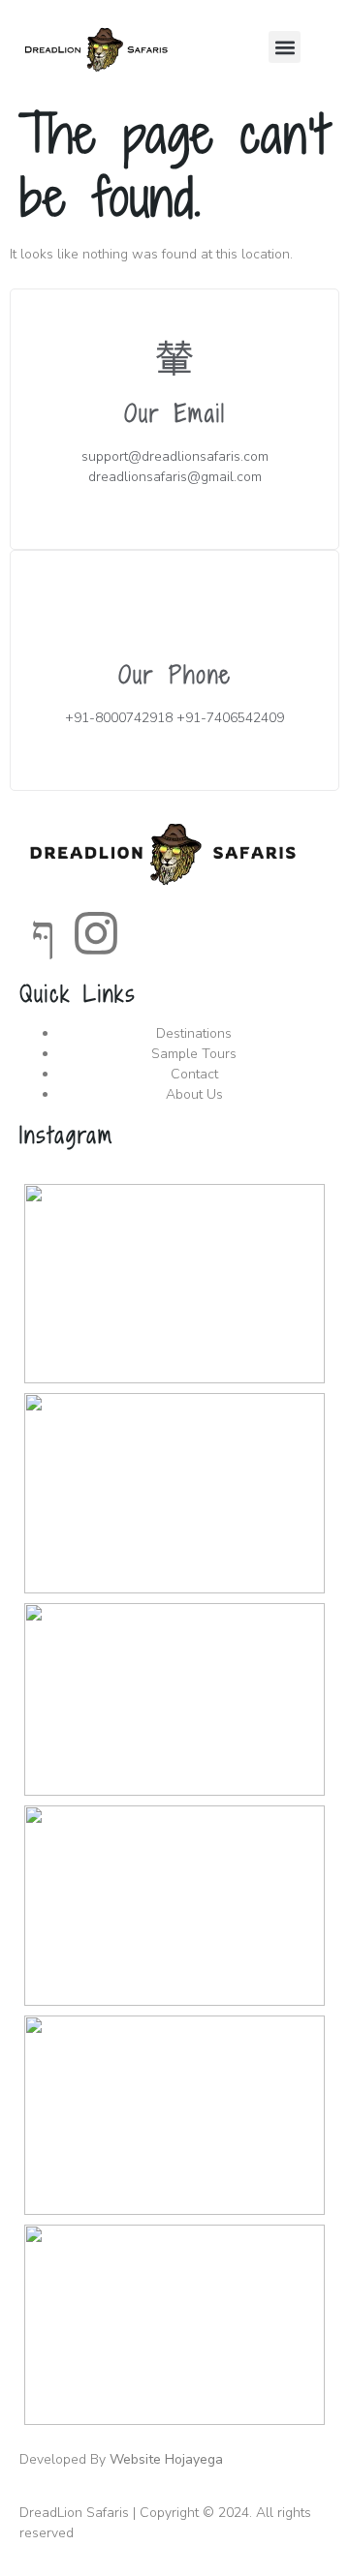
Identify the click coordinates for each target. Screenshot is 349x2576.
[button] (285, 47)
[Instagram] (96, 933)
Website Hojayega (166, 2459)
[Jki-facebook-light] (44, 933)
